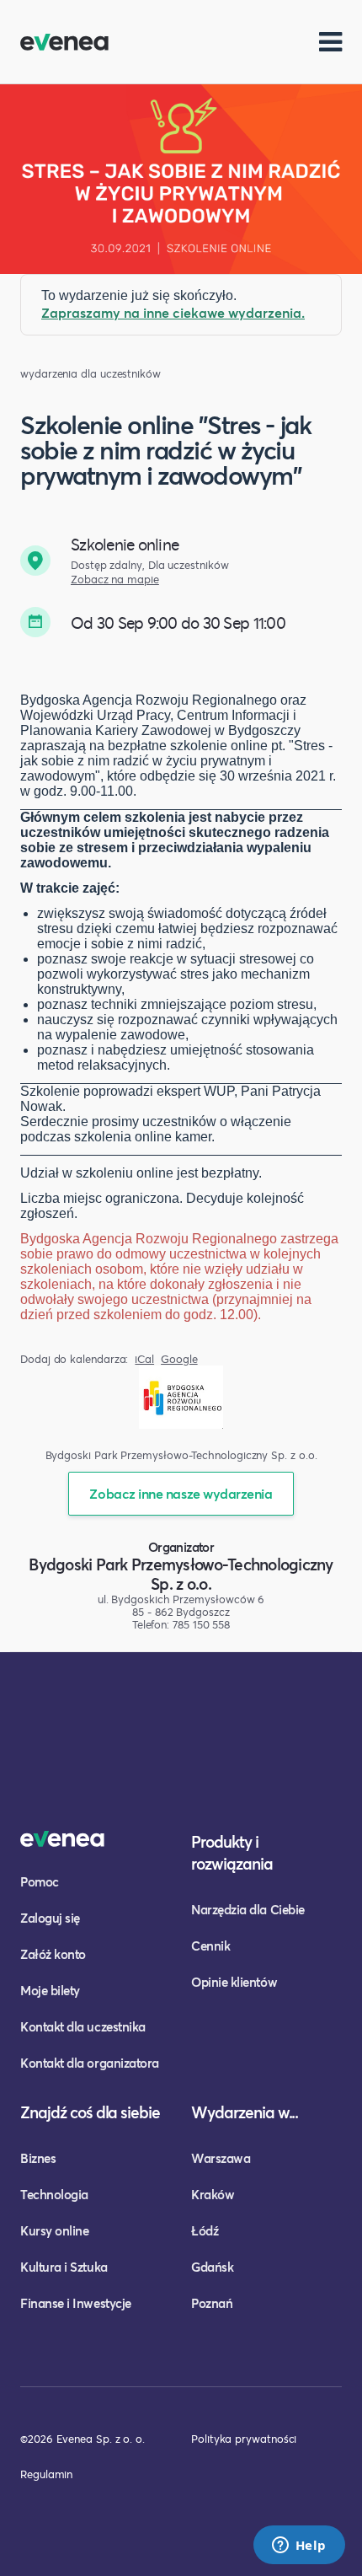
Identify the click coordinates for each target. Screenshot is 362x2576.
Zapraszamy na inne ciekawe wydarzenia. (173, 312)
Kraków (213, 2194)
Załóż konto (53, 1954)
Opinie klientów (234, 1982)
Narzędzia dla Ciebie (248, 1909)
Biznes (38, 2158)
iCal (144, 1359)
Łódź (205, 2230)
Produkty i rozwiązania (232, 1852)
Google (179, 1359)
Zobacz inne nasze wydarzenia (181, 1493)
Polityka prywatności (244, 2439)
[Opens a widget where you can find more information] (299, 2546)
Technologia (54, 2194)
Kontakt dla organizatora (90, 2063)
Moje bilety (50, 1990)
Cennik (210, 1945)
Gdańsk (212, 2267)
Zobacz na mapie (115, 580)
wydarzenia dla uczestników (90, 374)
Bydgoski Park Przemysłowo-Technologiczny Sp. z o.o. (181, 1574)
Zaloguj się (50, 1918)
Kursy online (54, 2230)
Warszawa (221, 2158)
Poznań (212, 2303)
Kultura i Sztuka (64, 2267)
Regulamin (46, 2474)
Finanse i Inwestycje (76, 2303)
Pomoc (40, 1881)
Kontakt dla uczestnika (83, 2026)
